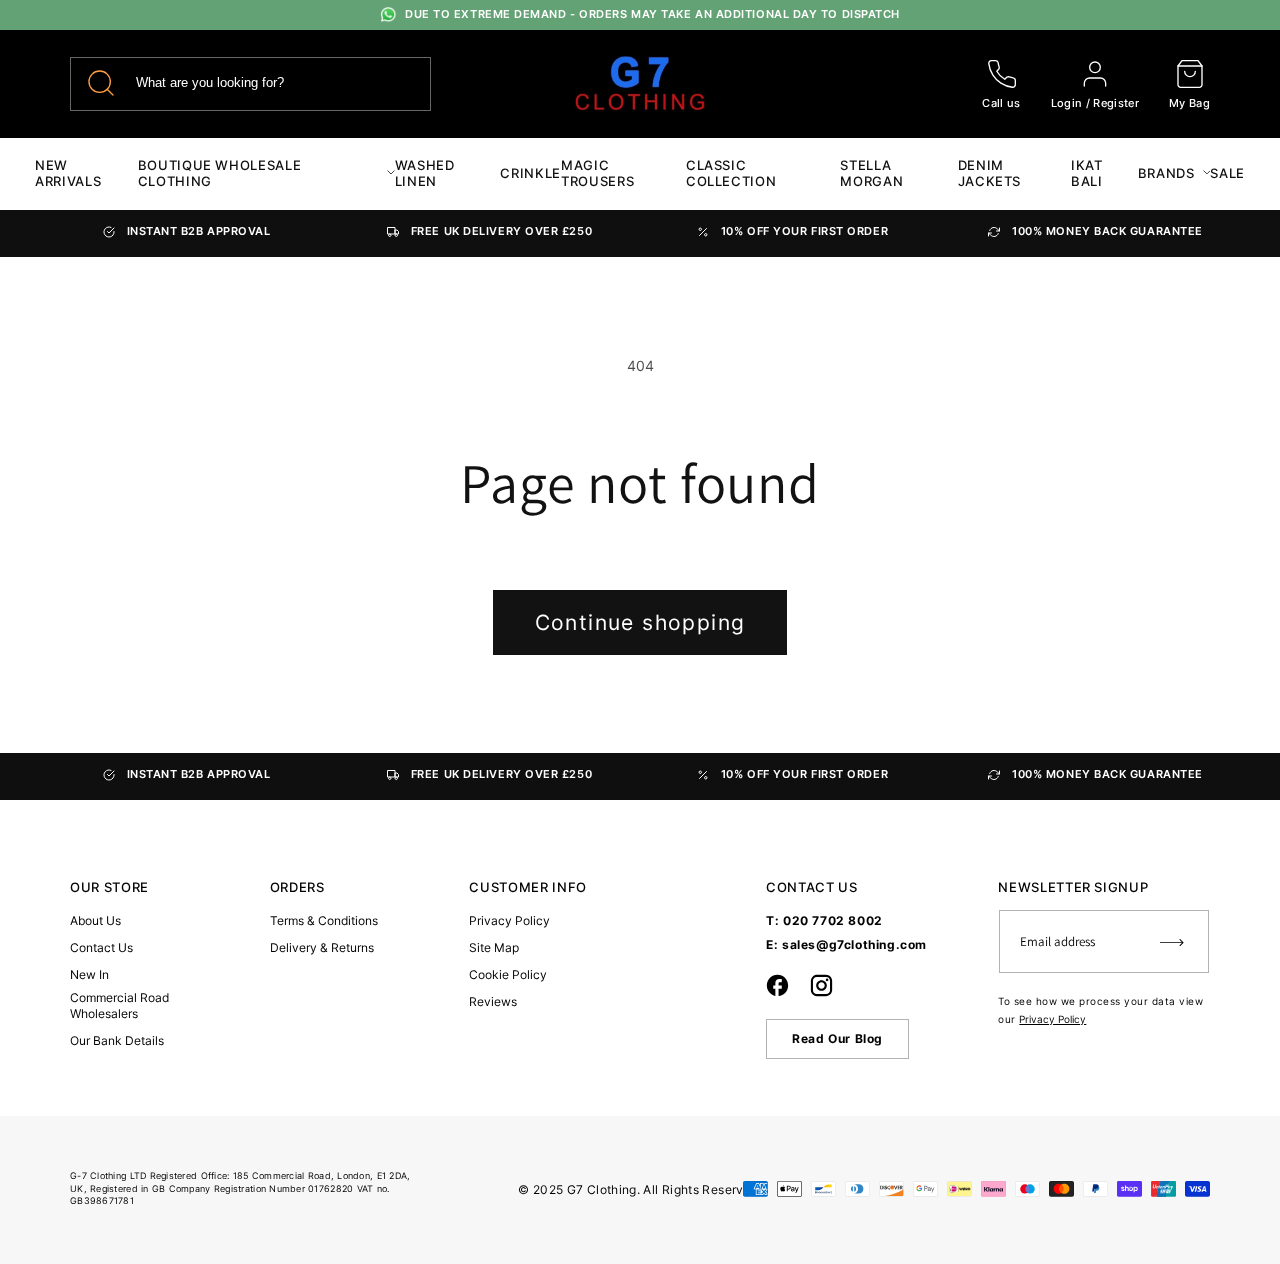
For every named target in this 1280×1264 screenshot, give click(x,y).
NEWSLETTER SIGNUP (1073, 887)
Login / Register (1095, 103)
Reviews (493, 1001)
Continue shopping (640, 622)
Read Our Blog (837, 1038)
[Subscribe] (1172, 941)
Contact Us (101, 947)
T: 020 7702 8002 (824, 920)
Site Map (494, 947)
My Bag (1189, 103)
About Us (95, 920)
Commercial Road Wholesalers (119, 1005)
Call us (1001, 103)
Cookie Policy (508, 974)
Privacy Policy (509, 920)
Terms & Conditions (324, 920)
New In (89, 974)
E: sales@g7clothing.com (846, 944)
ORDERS (297, 887)
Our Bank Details (117, 1040)
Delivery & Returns (322, 947)
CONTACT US (812, 887)
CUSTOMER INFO (527, 887)
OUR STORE (109, 887)
